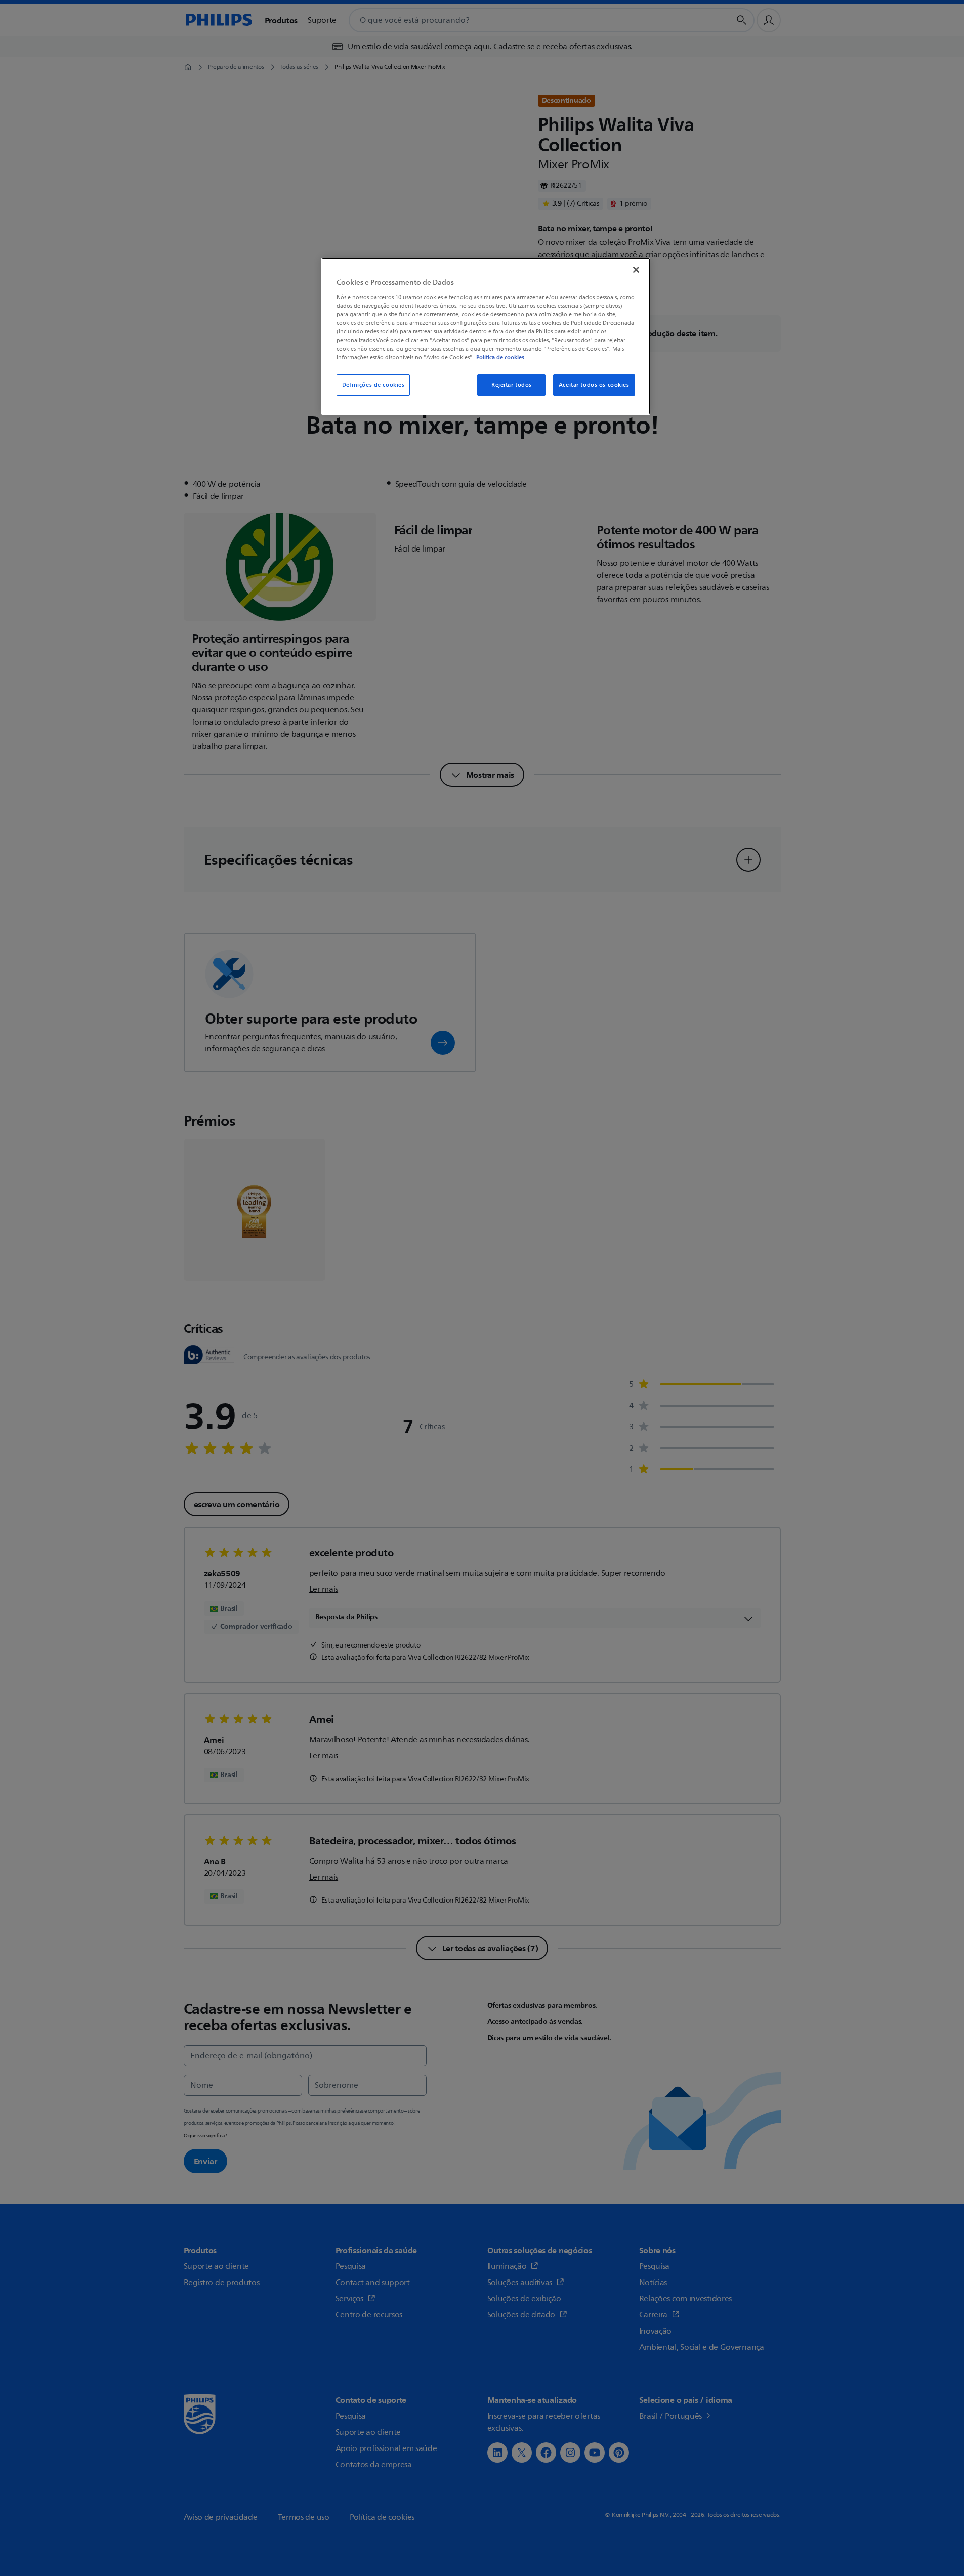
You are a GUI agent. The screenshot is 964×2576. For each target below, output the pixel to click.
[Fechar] (636, 270)
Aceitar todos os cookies (594, 385)
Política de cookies (500, 357)
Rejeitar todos (512, 385)
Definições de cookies (373, 385)
